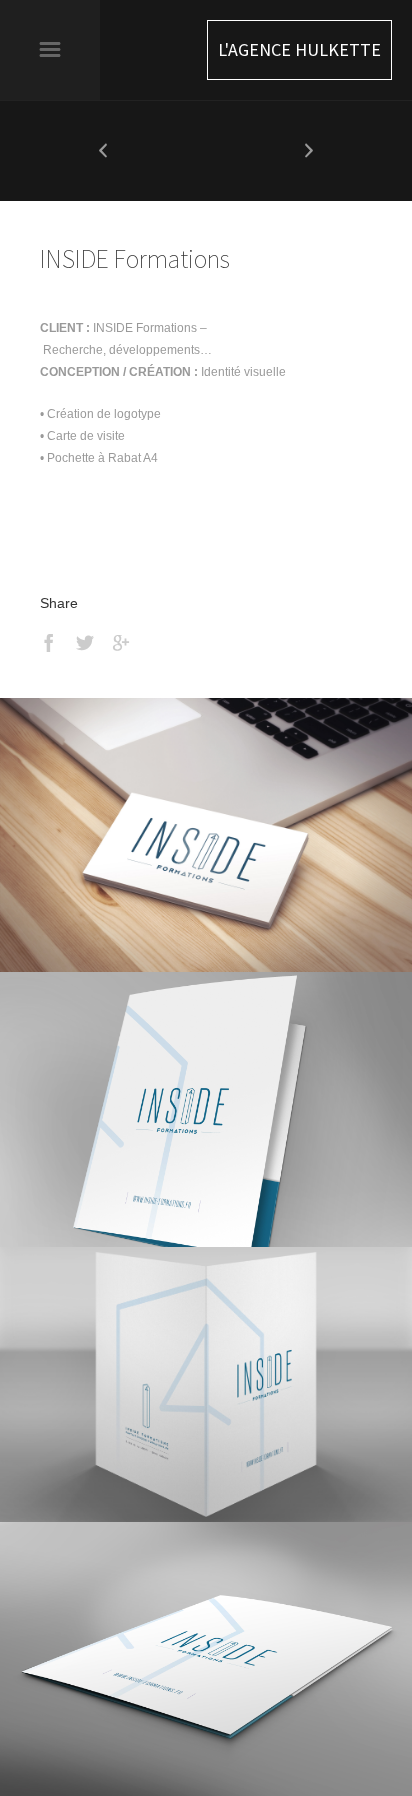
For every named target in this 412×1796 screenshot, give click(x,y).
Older (309, 151)
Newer (103, 151)
